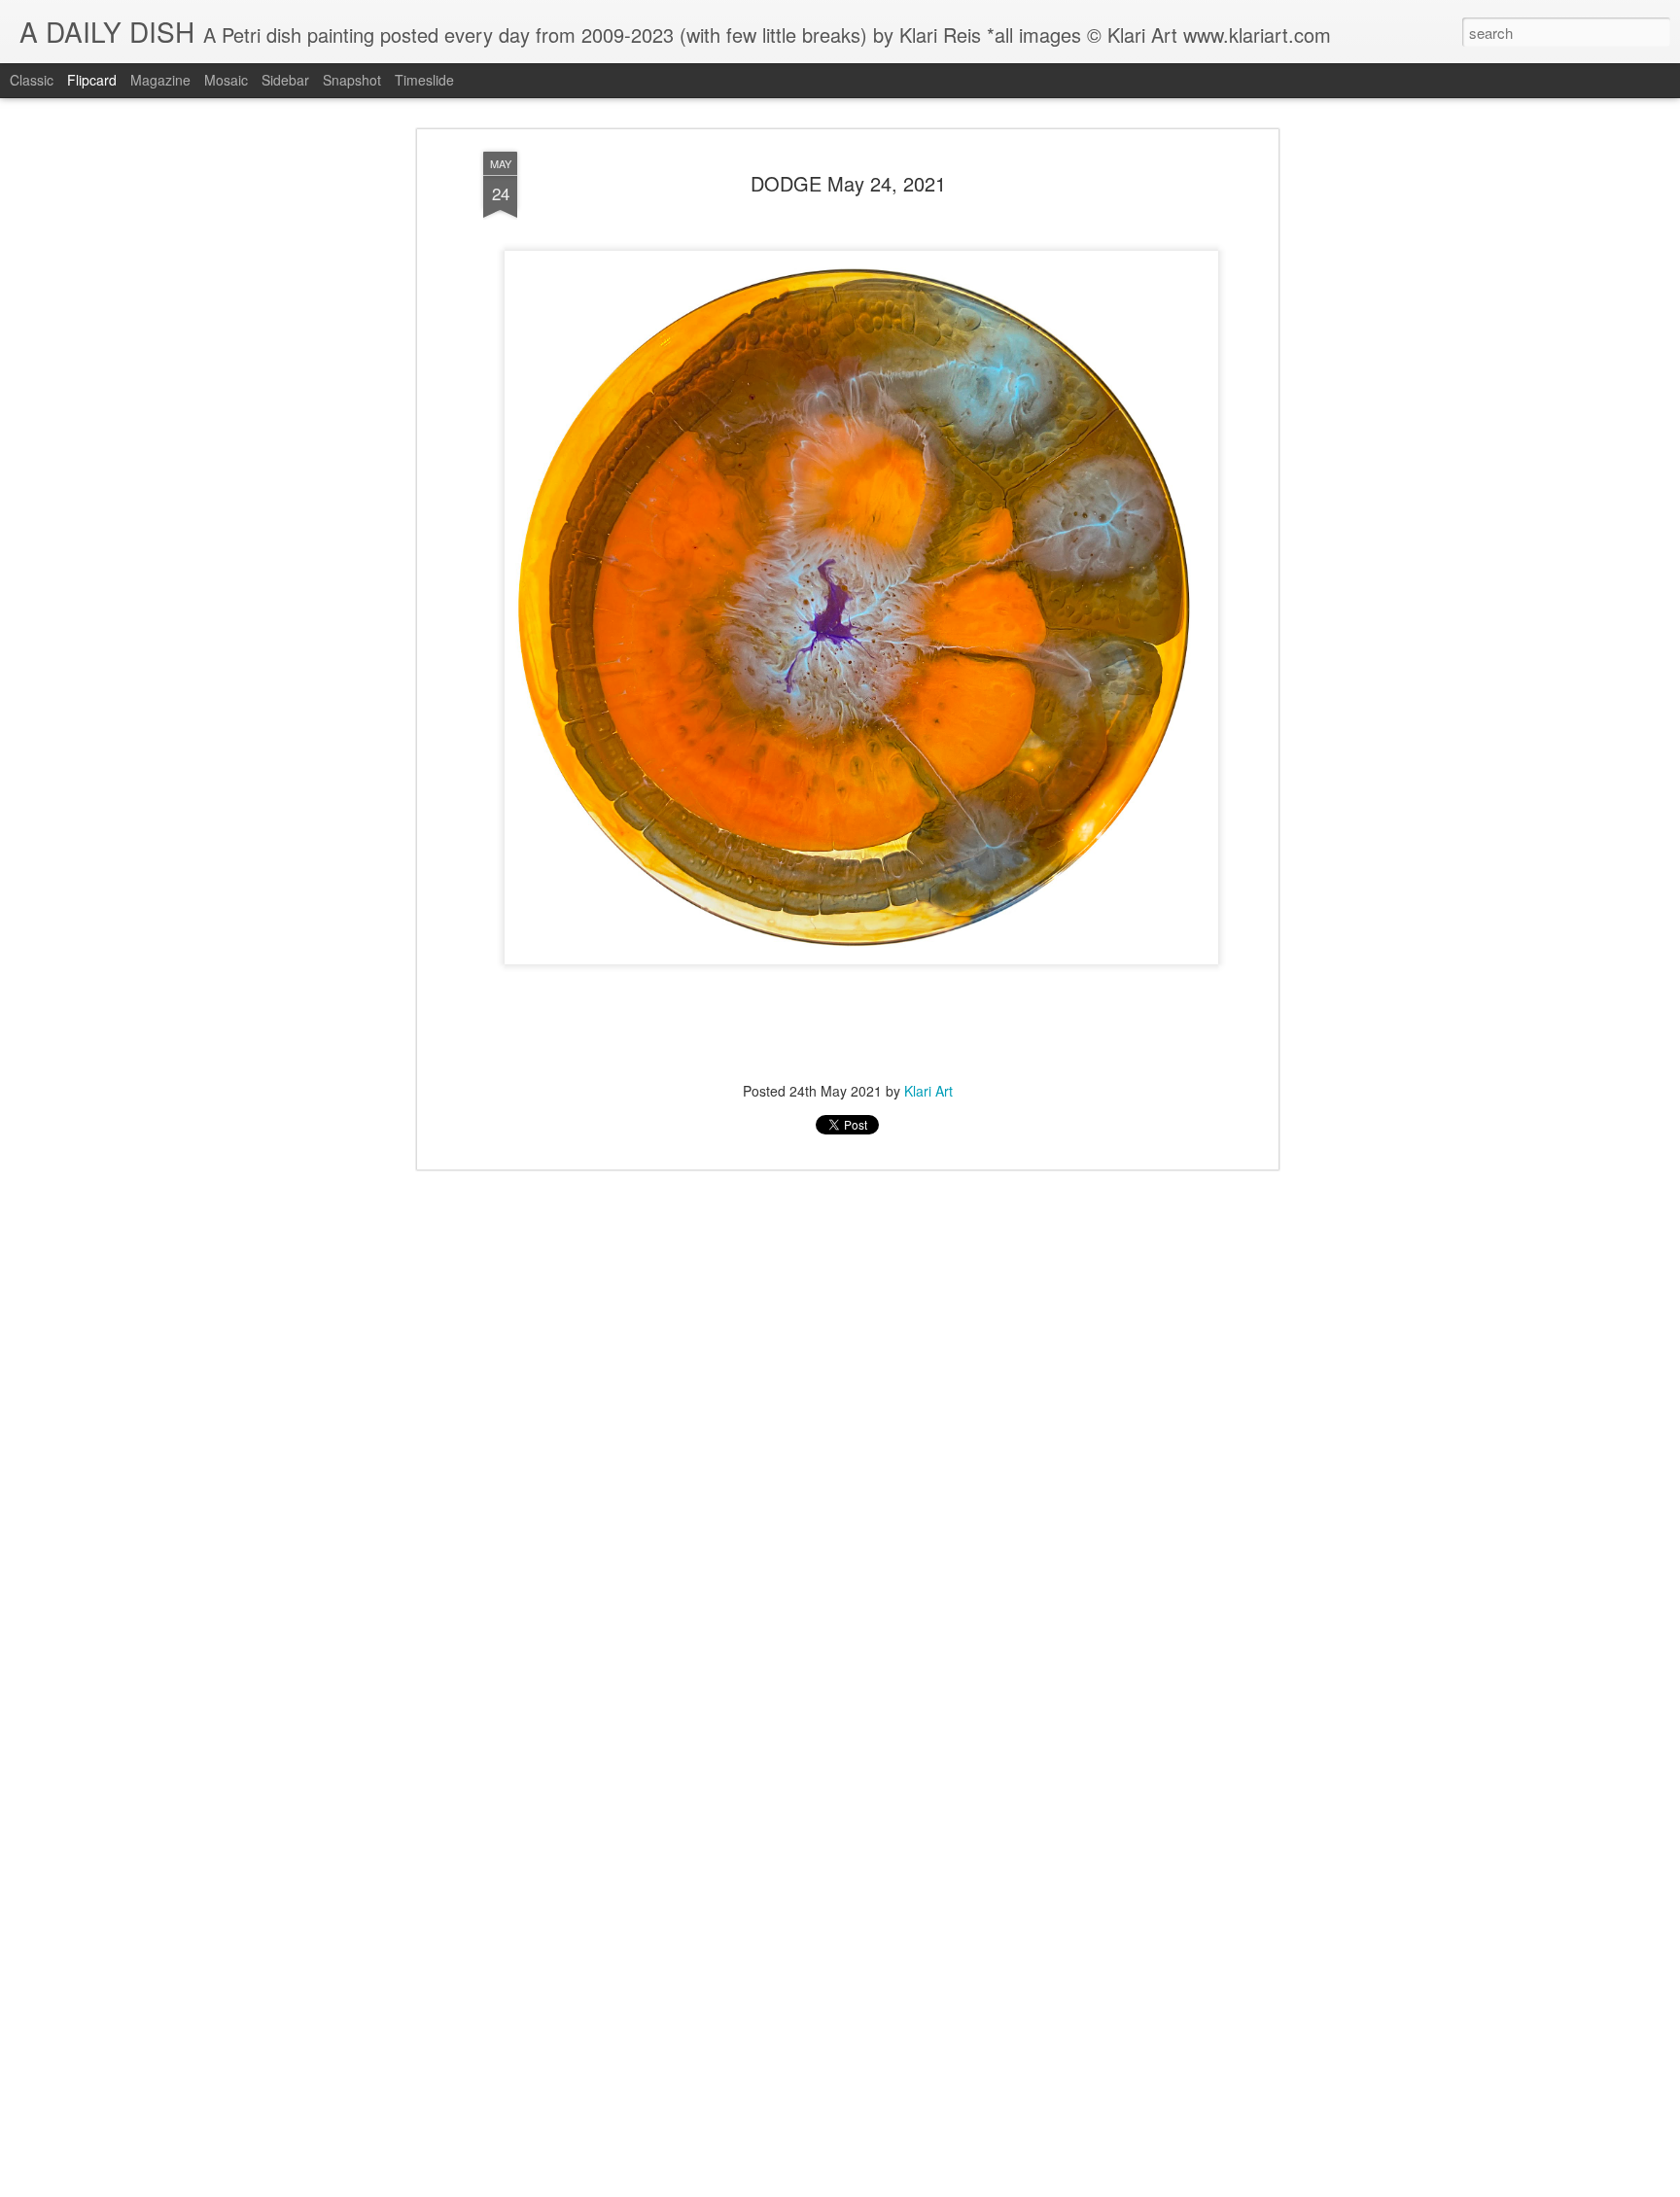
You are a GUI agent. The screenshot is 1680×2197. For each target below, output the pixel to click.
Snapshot (352, 80)
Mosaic (226, 80)
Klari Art (928, 1091)
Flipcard (92, 80)
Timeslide (424, 80)
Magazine (160, 80)
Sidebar (285, 80)
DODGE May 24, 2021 (848, 183)
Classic (32, 80)
